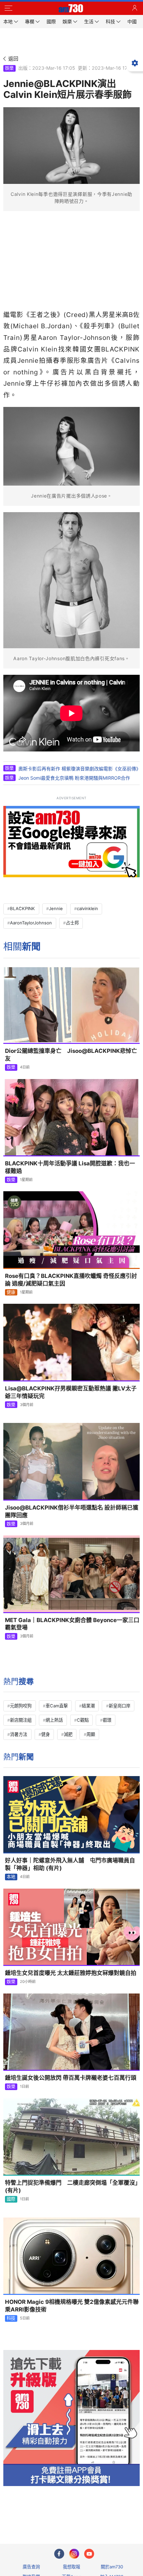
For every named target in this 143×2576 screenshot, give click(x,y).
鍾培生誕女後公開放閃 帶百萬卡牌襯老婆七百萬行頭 (71, 2078)
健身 (46, 1734)
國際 (11, 2199)
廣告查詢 (31, 2567)
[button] (8, 8)
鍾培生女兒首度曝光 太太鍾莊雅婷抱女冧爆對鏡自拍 (71, 1973)
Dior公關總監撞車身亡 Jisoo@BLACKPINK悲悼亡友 (71, 1055)
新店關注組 (21, 1720)
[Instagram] (74, 2554)
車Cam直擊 (57, 1706)
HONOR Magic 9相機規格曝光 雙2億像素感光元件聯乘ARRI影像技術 (72, 2306)
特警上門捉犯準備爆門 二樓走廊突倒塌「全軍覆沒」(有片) (71, 2186)
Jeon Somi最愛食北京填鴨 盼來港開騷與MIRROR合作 (74, 778)
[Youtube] (89, 2554)
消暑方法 (19, 1734)
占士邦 (72, 923)
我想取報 (71, 2567)
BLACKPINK (22, 908)
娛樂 (9, 68)
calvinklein (87, 908)
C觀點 (83, 1720)
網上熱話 (54, 1720)
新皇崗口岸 (120, 1706)
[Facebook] (59, 2554)
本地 (11, 1877)
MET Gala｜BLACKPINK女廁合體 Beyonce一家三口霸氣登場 (72, 1624)
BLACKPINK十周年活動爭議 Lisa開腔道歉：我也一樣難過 (70, 1167)
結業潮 (88, 1706)
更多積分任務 (106, 2512)
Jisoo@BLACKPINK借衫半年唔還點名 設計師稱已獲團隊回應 (72, 1511)
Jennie (56, 908)
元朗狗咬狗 (21, 1706)
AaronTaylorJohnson (31, 923)
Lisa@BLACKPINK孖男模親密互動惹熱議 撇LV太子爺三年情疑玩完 (71, 1392)
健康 (11, 1292)
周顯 (91, 1734)
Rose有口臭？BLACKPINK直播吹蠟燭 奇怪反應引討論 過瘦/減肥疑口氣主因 (71, 1280)
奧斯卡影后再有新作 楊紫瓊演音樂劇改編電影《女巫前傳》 (79, 769)
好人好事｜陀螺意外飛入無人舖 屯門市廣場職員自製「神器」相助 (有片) (70, 1864)
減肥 (68, 1734)
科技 (11, 2318)
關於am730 (112, 2567)
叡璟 (107, 1720)
